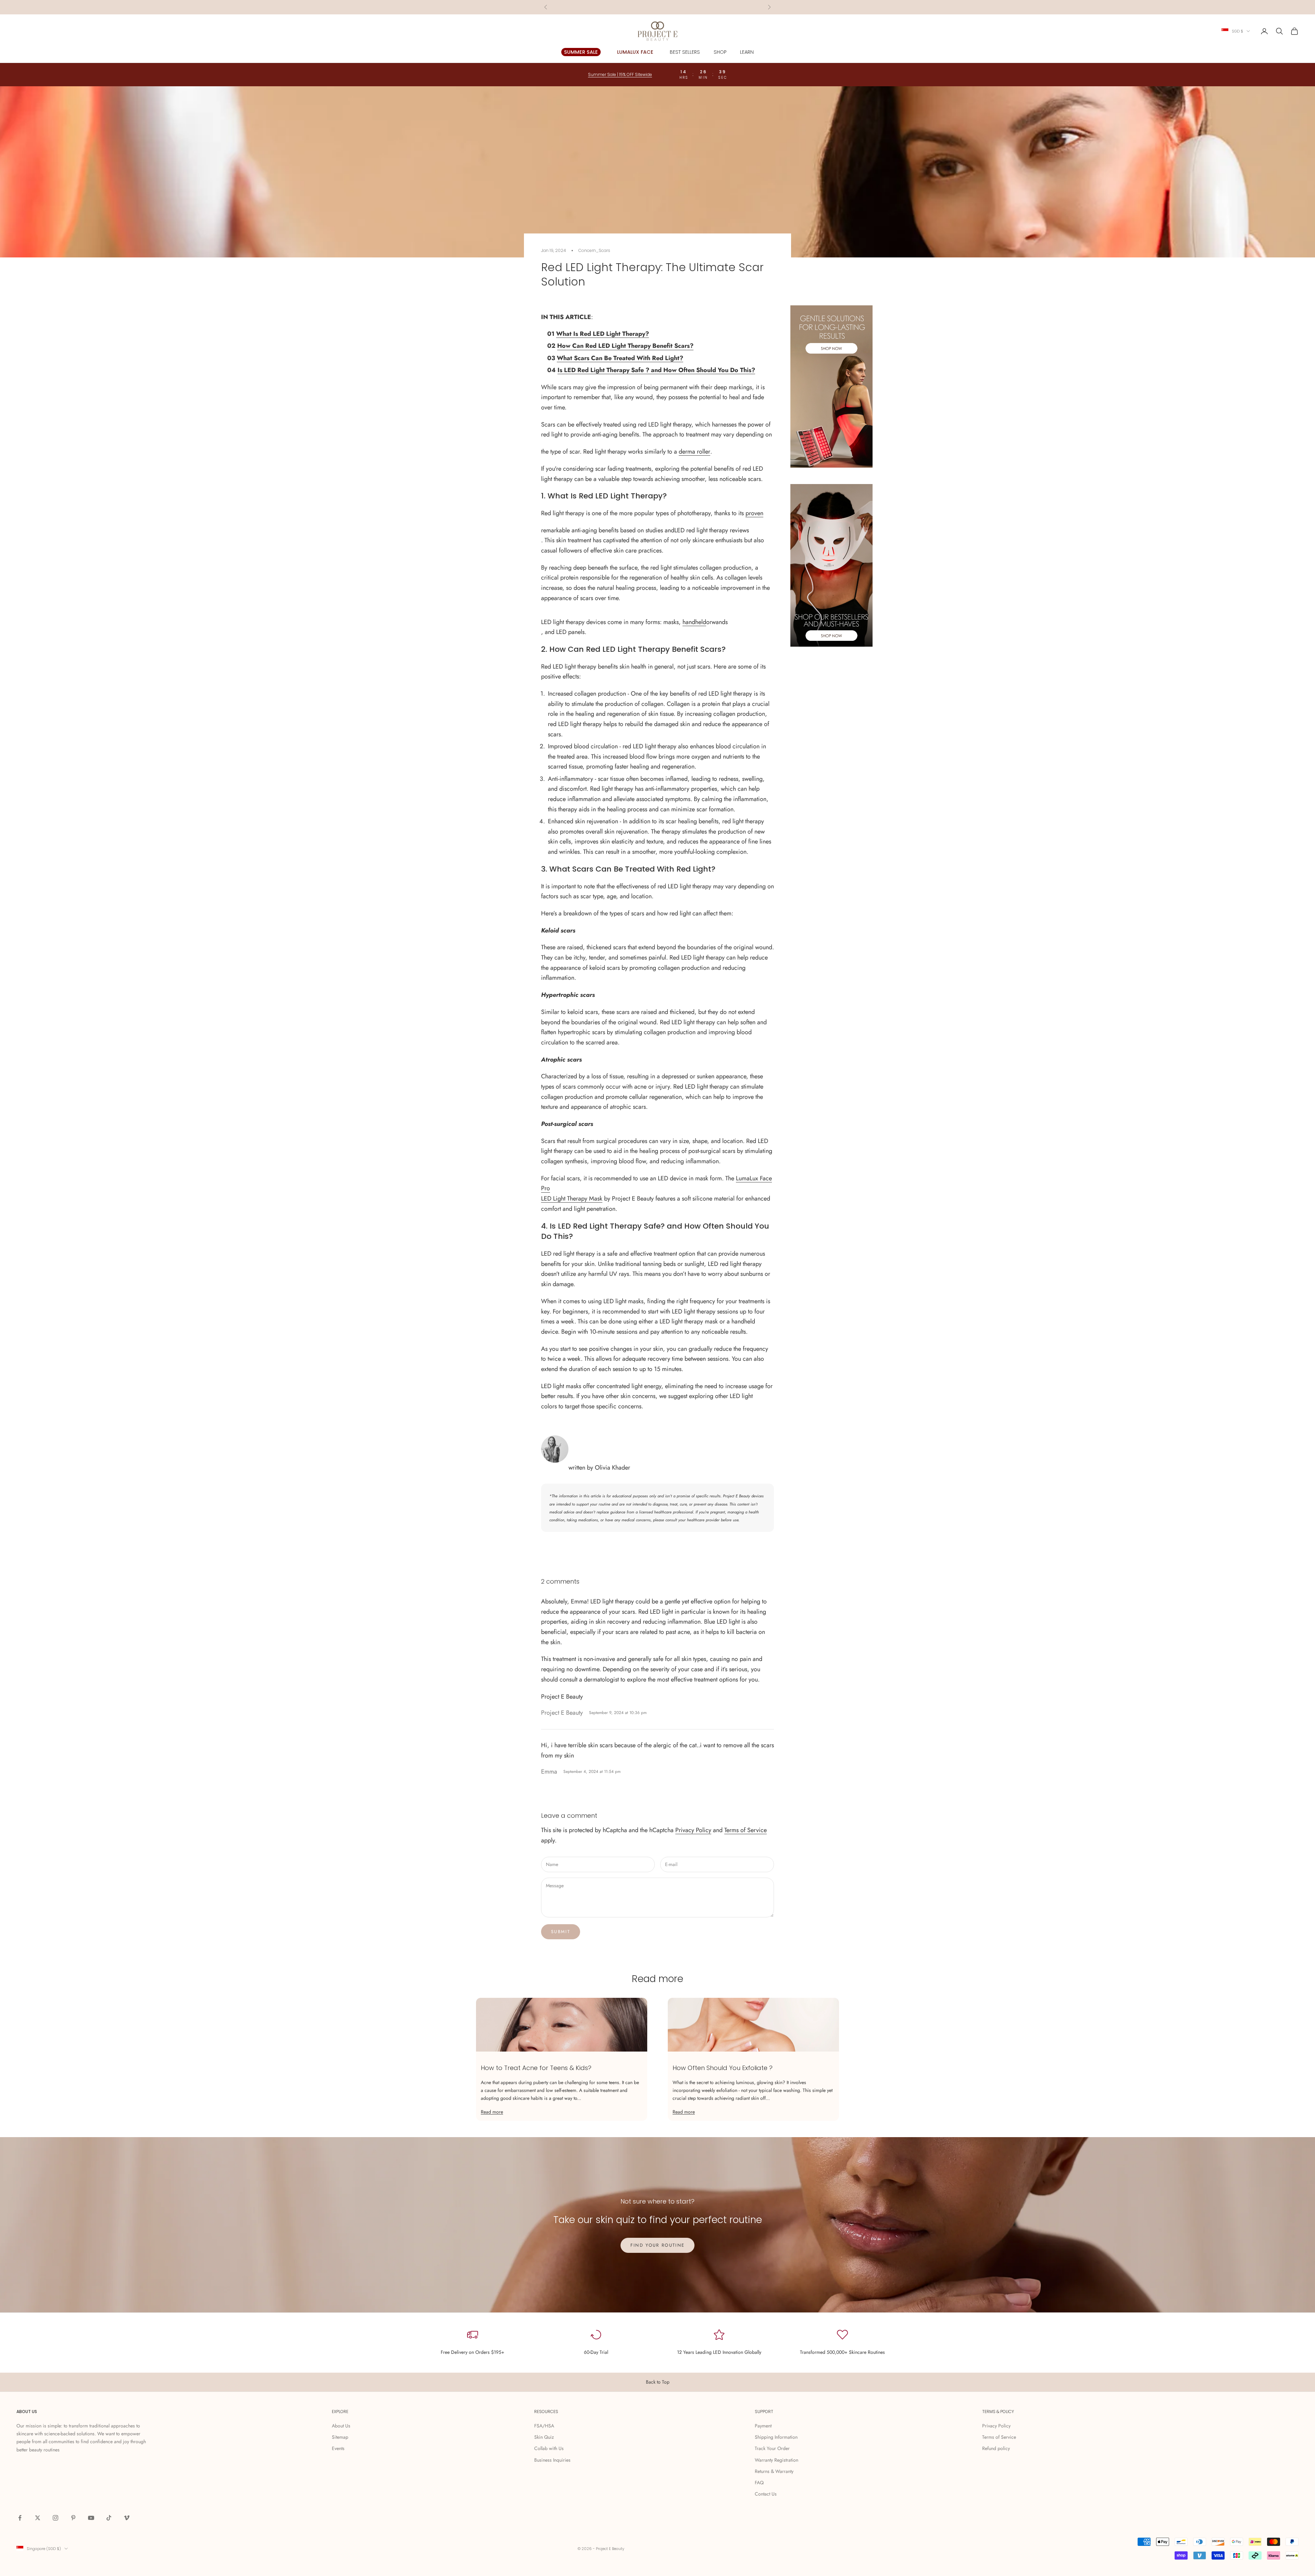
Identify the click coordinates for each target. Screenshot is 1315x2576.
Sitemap (340, 2437)
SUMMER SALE (581, 52)
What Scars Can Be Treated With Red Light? (620, 358)
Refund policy (996, 2448)
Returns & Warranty (774, 2471)
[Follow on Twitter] (38, 2518)
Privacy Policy (693, 1830)
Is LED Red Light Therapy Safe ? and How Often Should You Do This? (656, 370)
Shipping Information (776, 2437)
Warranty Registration (777, 2460)
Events (338, 2448)
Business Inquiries (552, 2460)
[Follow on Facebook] (20, 2518)
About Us (341, 2426)
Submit (561, 1932)
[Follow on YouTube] (91, 2518)
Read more (492, 2112)
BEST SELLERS (685, 52)
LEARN (747, 52)
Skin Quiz (544, 2437)
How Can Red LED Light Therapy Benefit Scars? (625, 346)
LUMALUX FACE (635, 52)
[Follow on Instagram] (55, 2518)
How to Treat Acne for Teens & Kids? (536, 2068)
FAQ (759, 2483)
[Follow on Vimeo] (127, 2518)
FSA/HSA (544, 2426)
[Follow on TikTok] (109, 2518)
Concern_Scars (594, 250)
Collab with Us (549, 2448)
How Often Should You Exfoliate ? (723, 2068)
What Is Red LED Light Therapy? (603, 334)
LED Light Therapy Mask (572, 1198)
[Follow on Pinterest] (73, 2518)
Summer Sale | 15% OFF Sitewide (658, 7)
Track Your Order (772, 2448)
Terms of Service (746, 1830)
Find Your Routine (658, 2245)
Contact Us (766, 2494)
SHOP (720, 52)
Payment (763, 2426)
